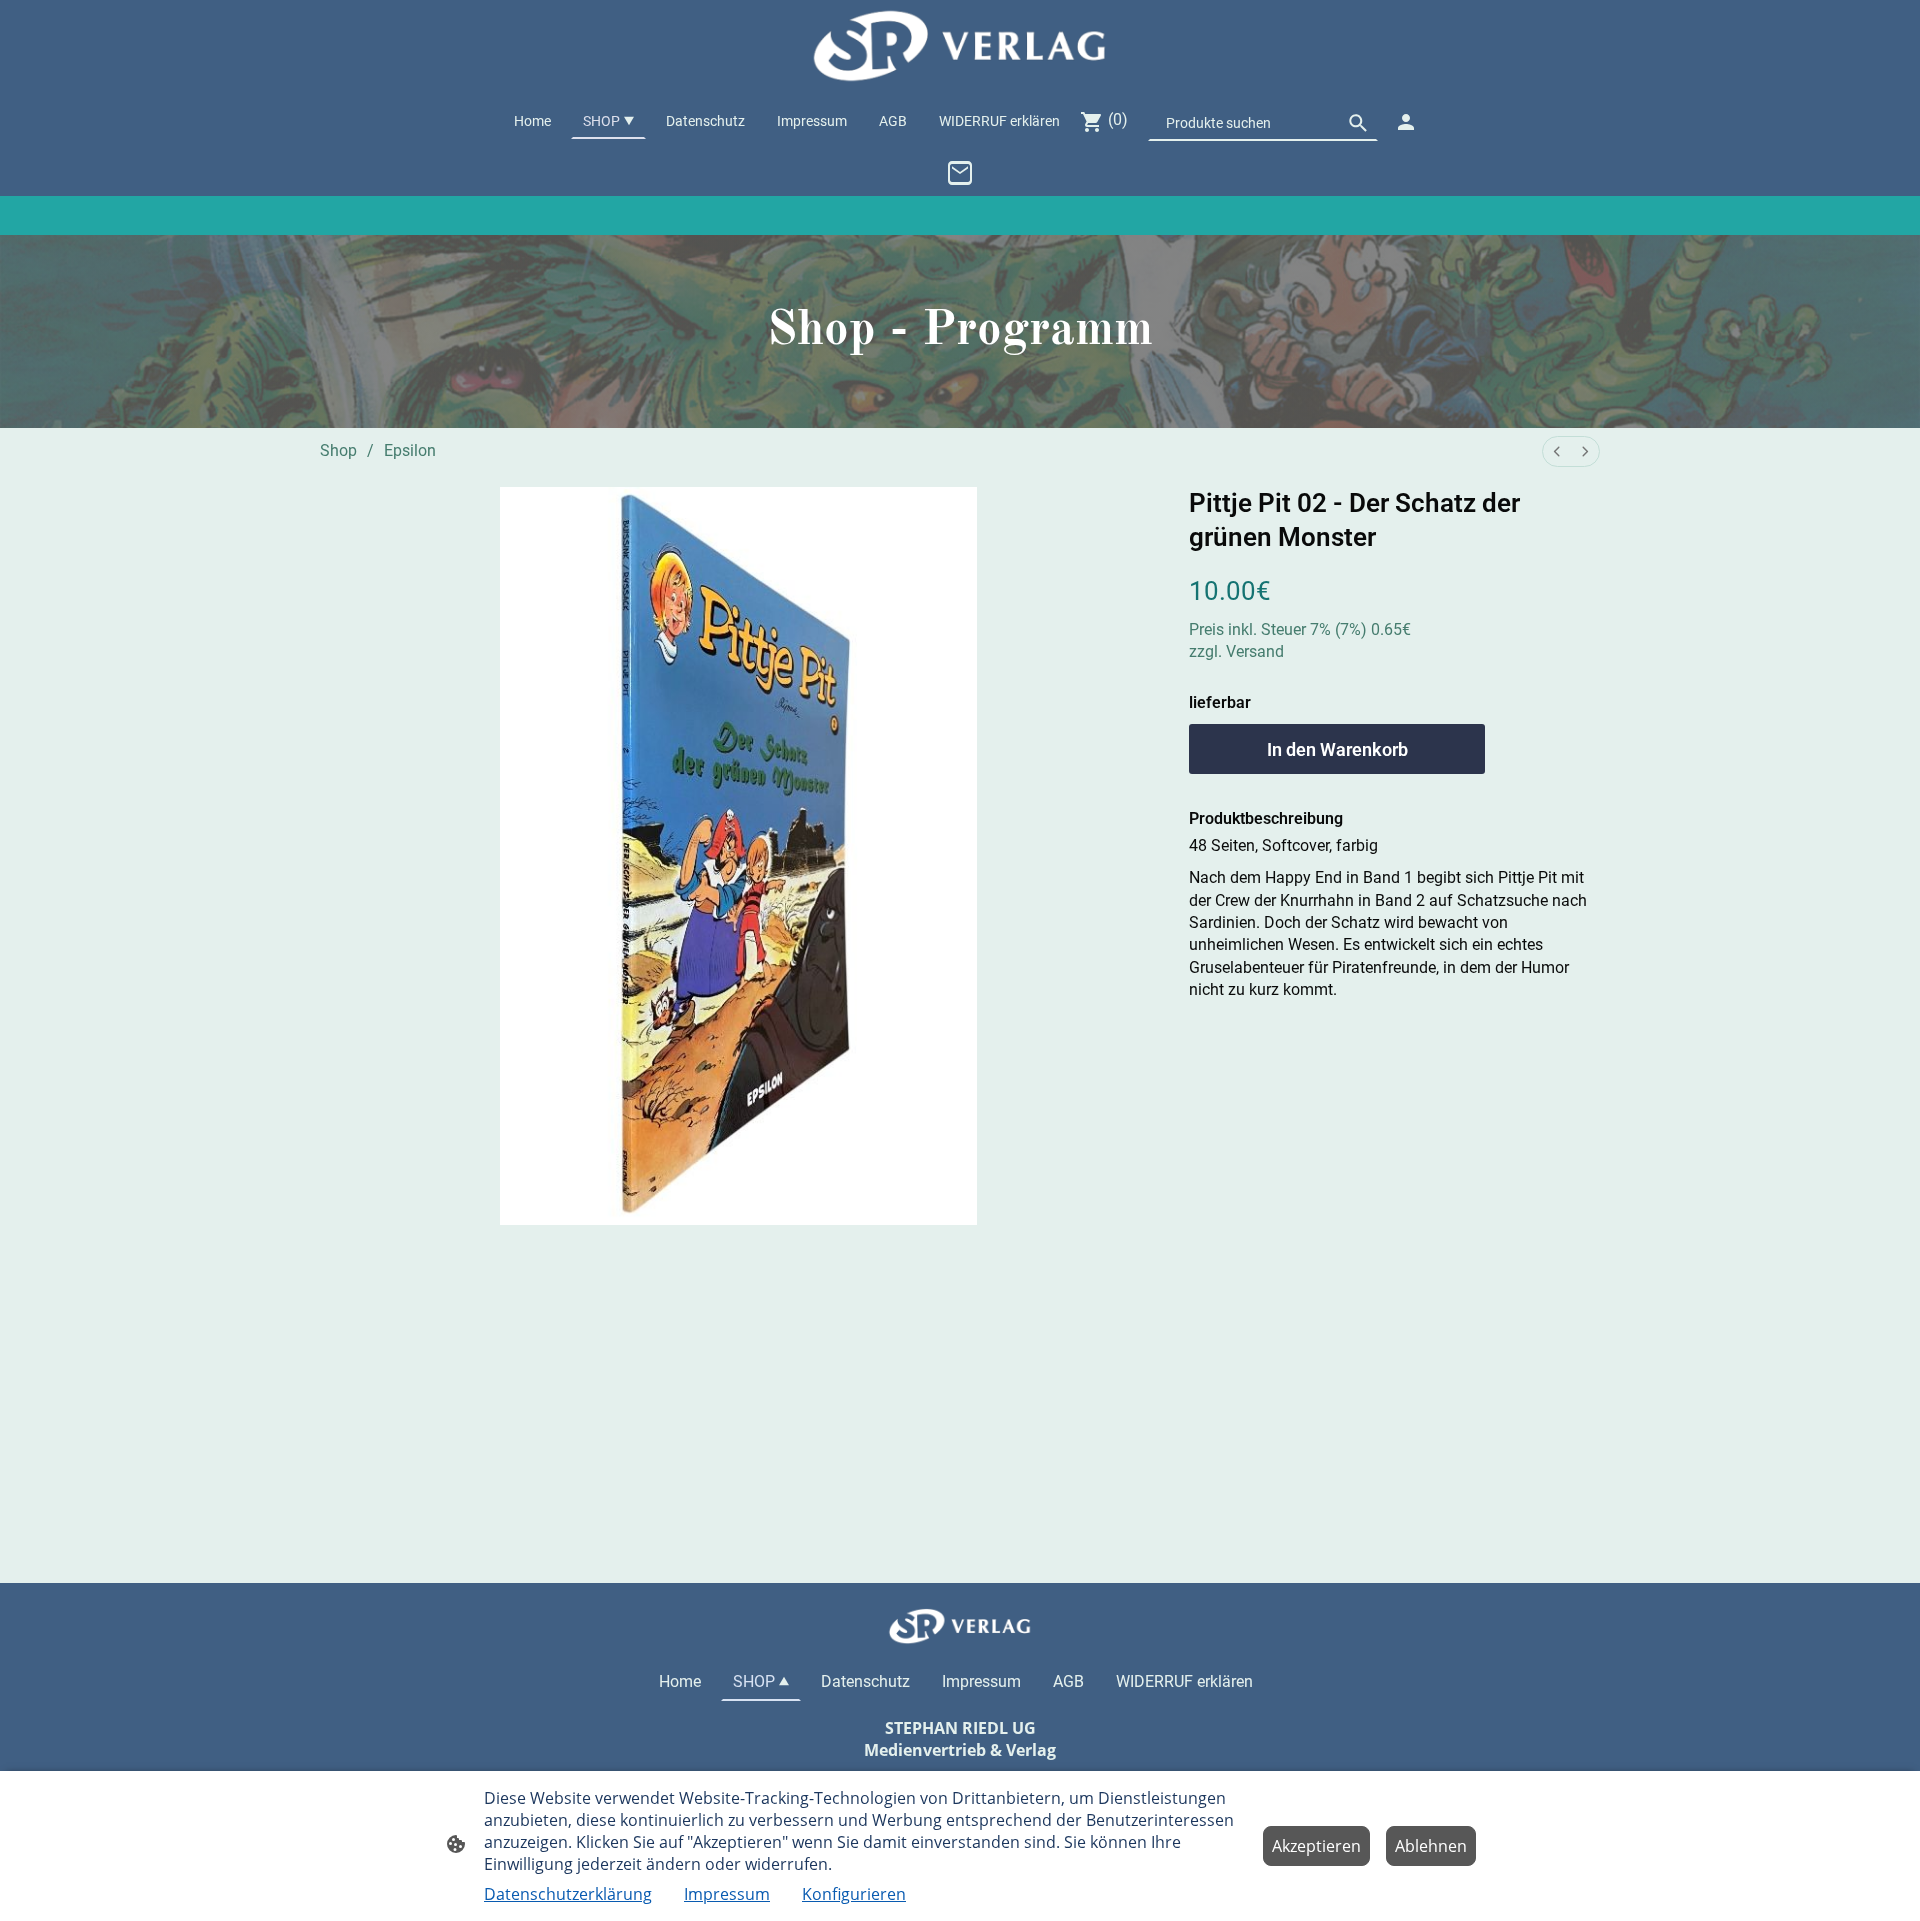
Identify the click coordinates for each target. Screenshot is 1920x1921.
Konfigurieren (854, 1894)
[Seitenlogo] (959, 46)
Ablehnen (1431, 1846)
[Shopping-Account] (1406, 122)
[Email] (960, 173)
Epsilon (410, 450)
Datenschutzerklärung (568, 1894)
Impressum (727, 1894)
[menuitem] (1557, 451)
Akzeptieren (1316, 1846)
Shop (338, 450)
